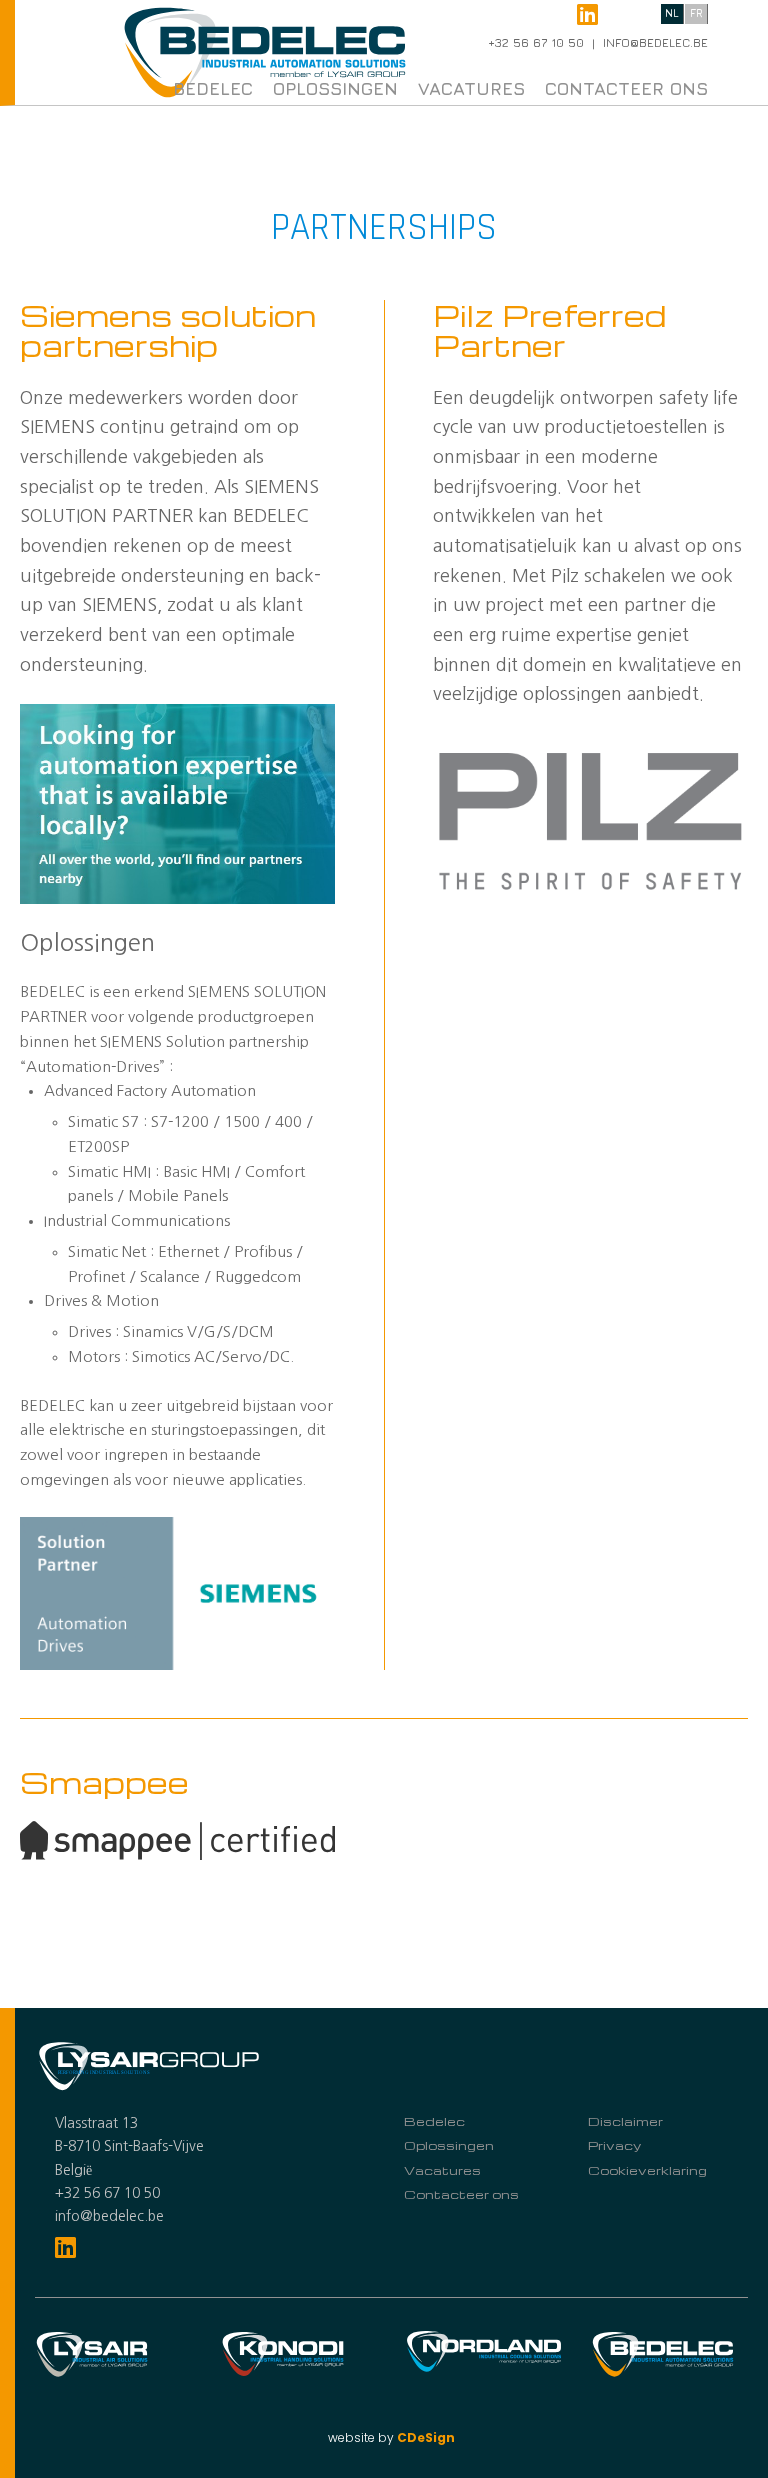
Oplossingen (335, 88)
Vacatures (471, 88)
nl (672, 12)
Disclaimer (625, 2121)
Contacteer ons (626, 88)
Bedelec (213, 88)
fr (696, 12)
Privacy (614, 2145)
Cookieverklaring (647, 2170)
